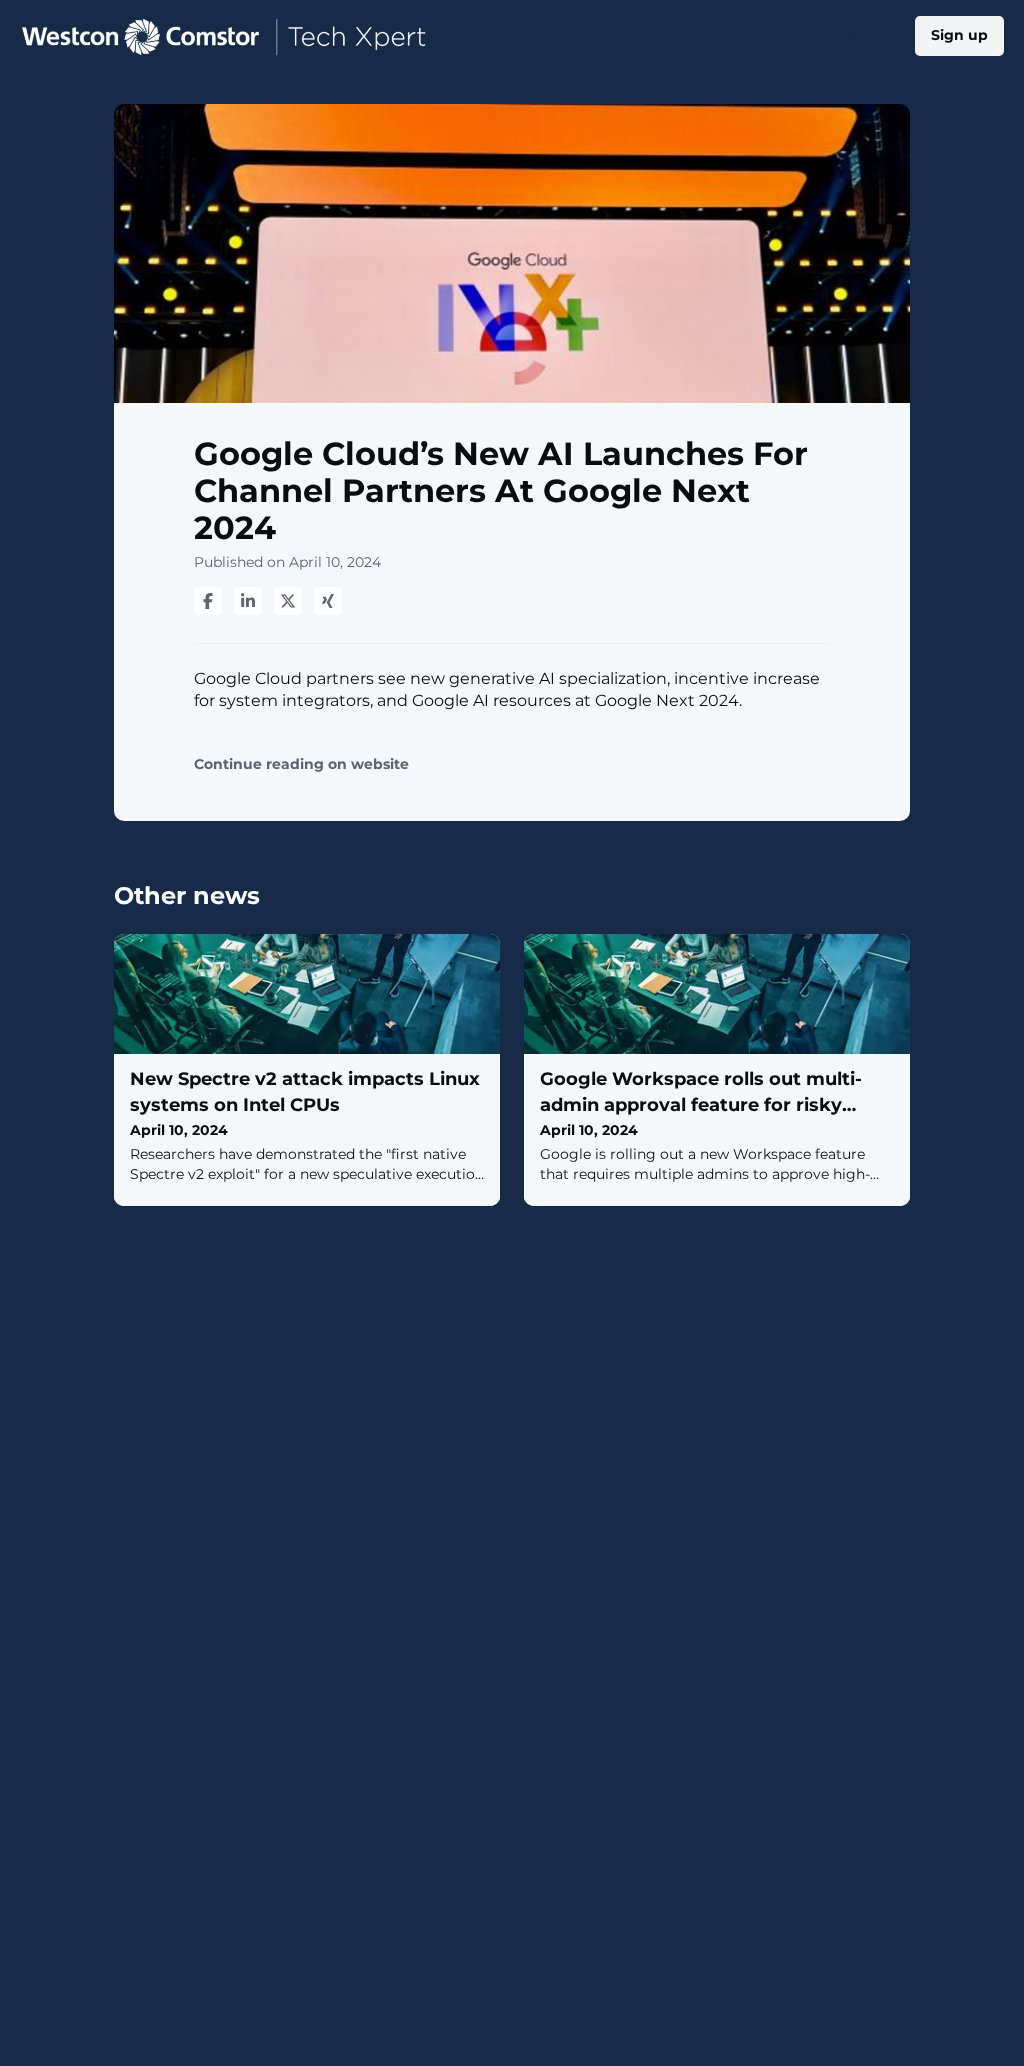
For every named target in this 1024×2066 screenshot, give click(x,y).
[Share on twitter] (288, 601)
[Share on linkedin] (248, 601)
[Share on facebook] (208, 601)
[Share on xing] (328, 601)
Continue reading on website (301, 764)
